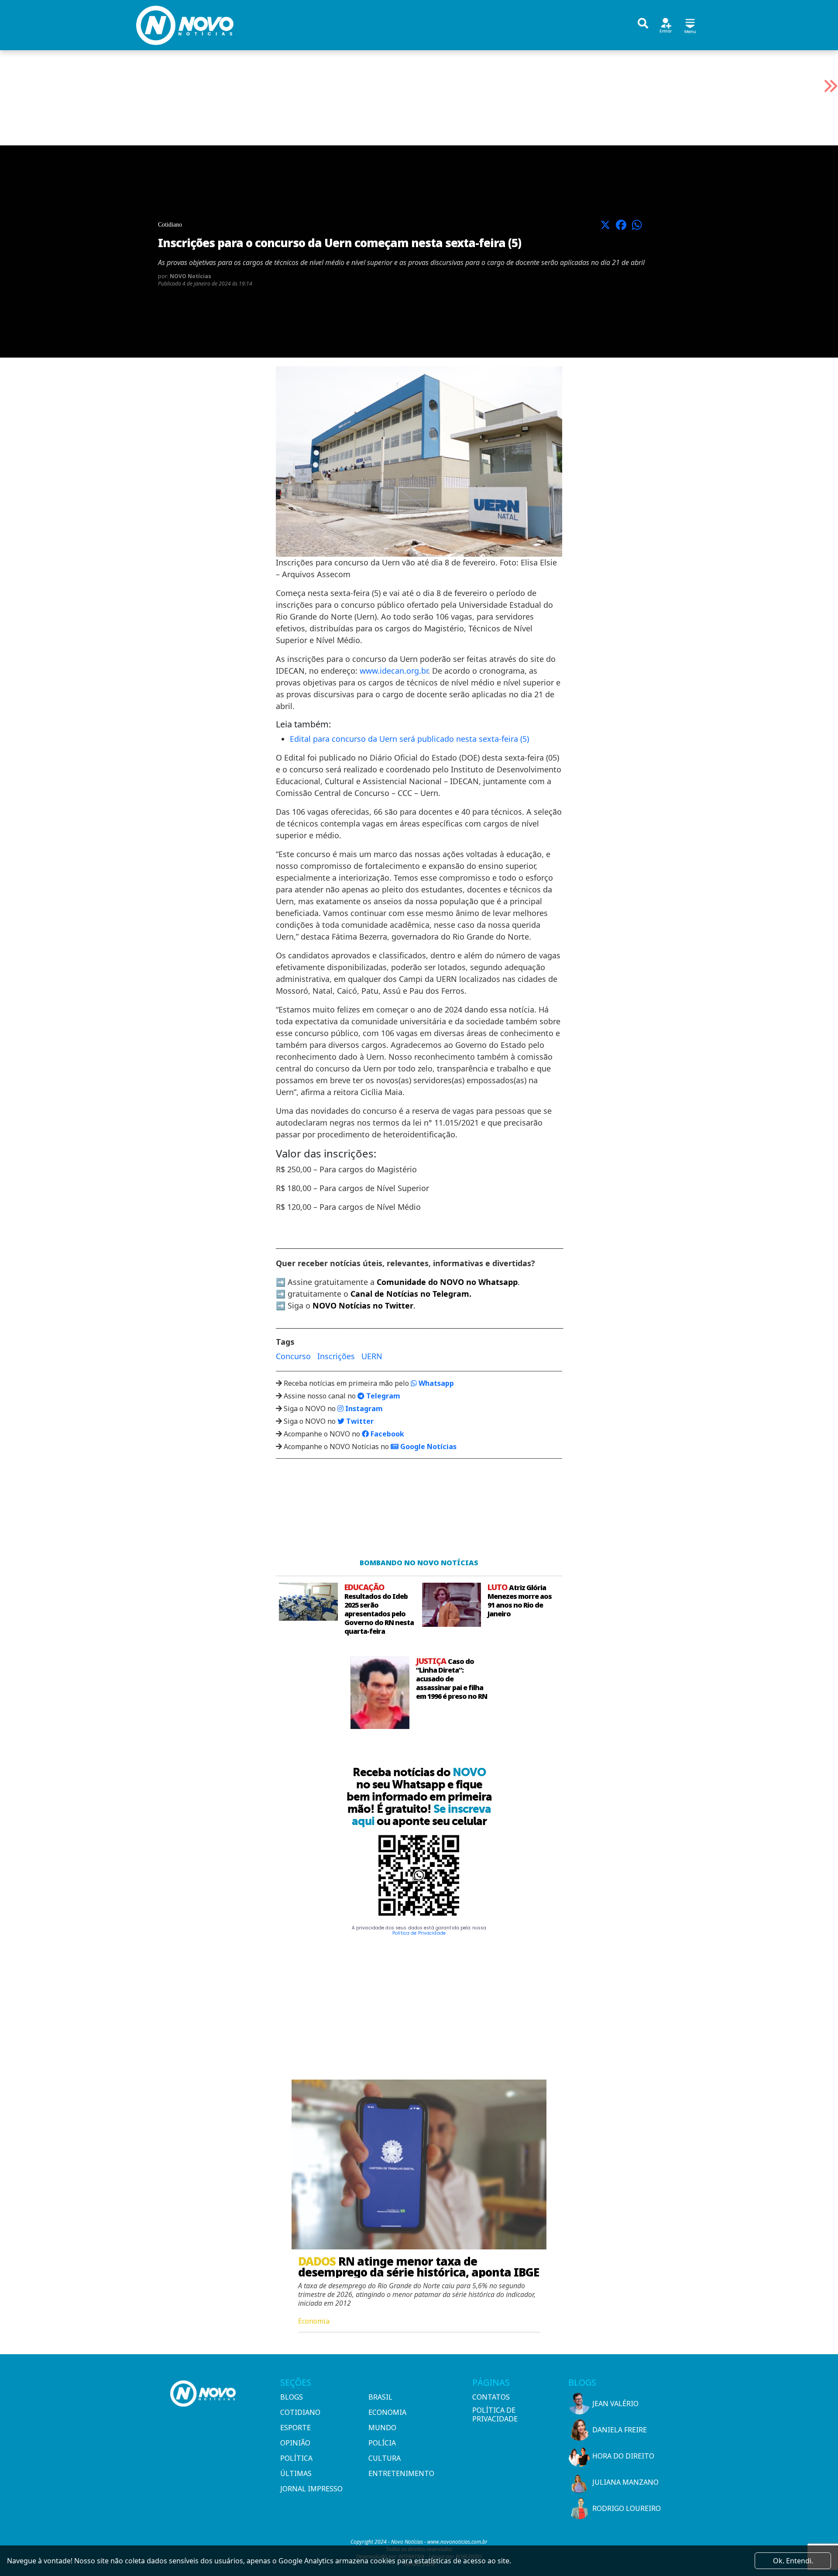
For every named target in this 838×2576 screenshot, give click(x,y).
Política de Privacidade (419, 1933)
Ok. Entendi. (793, 2561)
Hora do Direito (623, 2456)
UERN (372, 1356)
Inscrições (336, 1356)
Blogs (292, 2397)
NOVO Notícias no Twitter (363, 1305)
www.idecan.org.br (394, 671)
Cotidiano (300, 2412)
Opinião (295, 2443)
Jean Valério (615, 2404)
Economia (387, 2412)
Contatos (491, 2397)
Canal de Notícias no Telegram (410, 1294)
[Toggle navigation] (690, 25)
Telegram (382, 1396)
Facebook (386, 1434)
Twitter (359, 1421)
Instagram (363, 1409)
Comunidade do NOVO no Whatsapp (447, 1282)
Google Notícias (428, 1446)
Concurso (293, 1356)
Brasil (380, 2397)
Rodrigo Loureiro (627, 2508)
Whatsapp (435, 1383)
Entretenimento (401, 2473)
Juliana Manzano (625, 2482)
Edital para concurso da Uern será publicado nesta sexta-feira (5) (409, 739)
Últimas (296, 2473)
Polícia (382, 2443)
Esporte (295, 2428)
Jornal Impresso (311, 2489)
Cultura (385, 2458)
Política (296, 2458)
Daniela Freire (620, 2430)
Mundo (382, 2428)
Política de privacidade (495, 2414)
